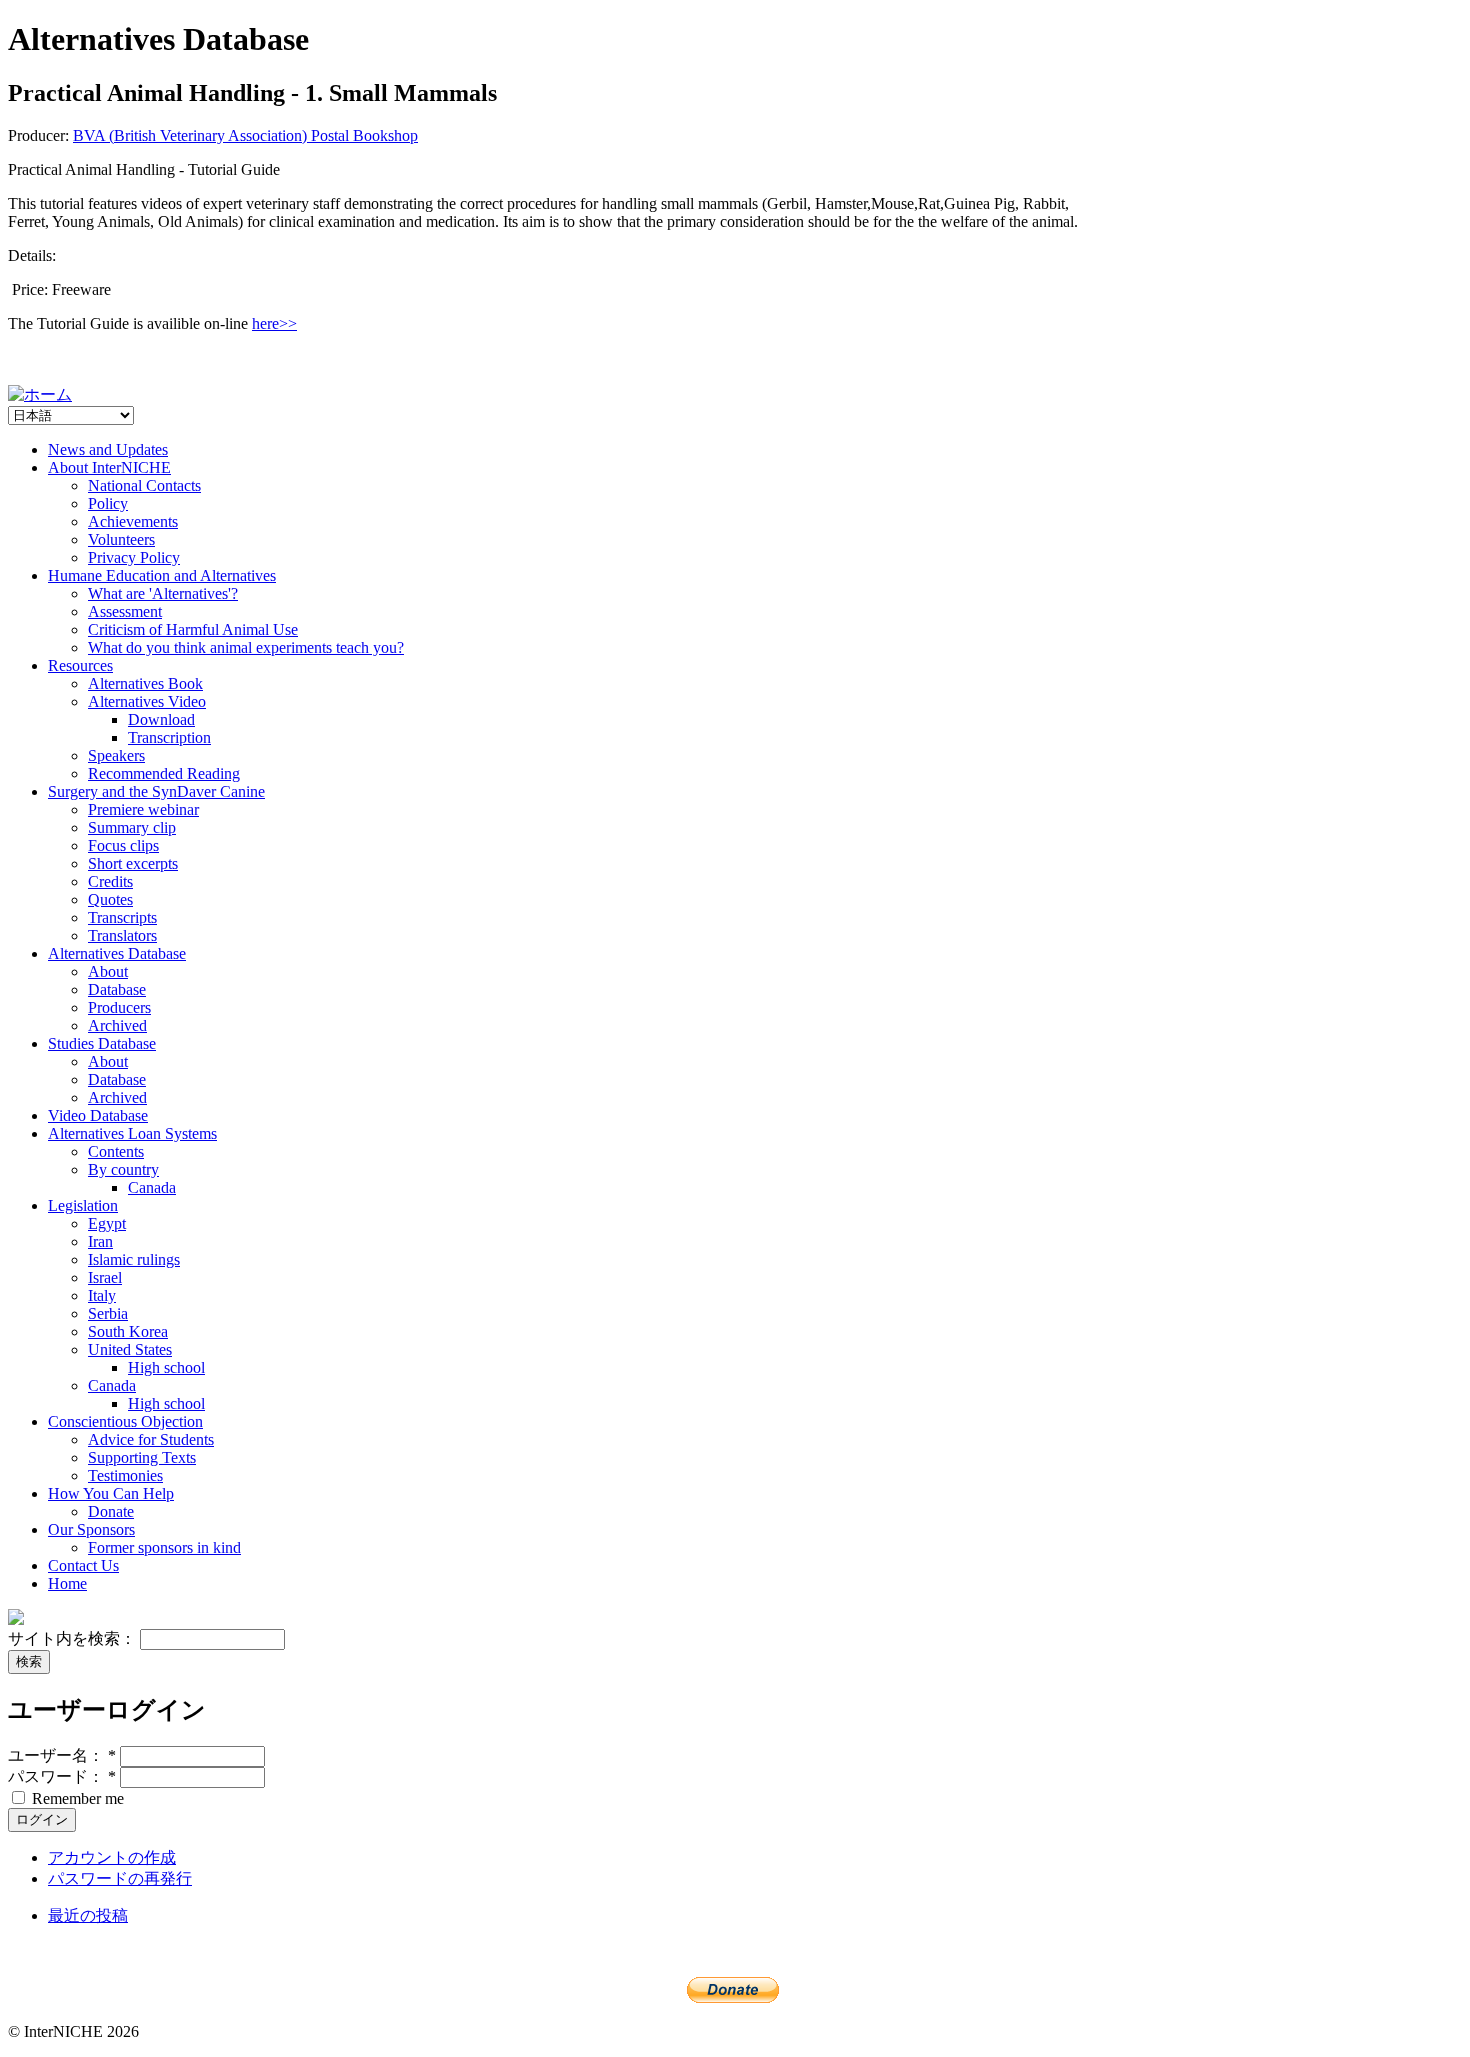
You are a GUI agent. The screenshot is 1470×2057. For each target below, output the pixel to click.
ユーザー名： (62, 1755)
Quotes (110, 899)
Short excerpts (133, 863)
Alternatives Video (147, 701)
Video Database (98, 1115)
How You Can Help (111, 1493)
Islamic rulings (134, 1259)
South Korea (128, 1331)
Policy (108, 503)
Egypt (107, 1223)
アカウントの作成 (112, 1857)
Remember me (76, 1798)
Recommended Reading (164, 773)
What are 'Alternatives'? (163, 593)
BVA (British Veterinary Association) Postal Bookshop (245, 135)
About (108, 971)
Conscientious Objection (125, 1421)
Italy (102, 1295)
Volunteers (121, 539)
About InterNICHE (109, 467)
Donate (111, 1511)
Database (117, 989)
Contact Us (83, 1565)
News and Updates (108, 449)
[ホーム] (40, 394)
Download (161, 719)
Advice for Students (151, 1439)
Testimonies (125, 1475)
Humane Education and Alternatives (162, 575)
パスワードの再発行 (120, 1878)
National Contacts (144, 485)
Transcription (169, 737)
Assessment (125, 611)
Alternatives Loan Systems (132, 1133)
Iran (100, 1241)
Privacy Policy (134, 557)
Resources (80, 665)
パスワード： (62, 1776)
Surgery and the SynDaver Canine (156, 791)
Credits (110, 881)
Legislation (83, 1205)
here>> (274, 323)
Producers (119, 1007)
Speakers (116, 755)
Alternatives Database (117, 953)
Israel (105, 1277)
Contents (116, 1151)
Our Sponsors (91, 1529)
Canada (152, 1187)
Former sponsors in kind (164, 1547)
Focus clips (123, 845)
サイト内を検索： (74, 1638)
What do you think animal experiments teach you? (246, 647)
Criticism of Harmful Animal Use (193, 629)
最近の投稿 (88, 1915)
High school (166, 1367)
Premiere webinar (143, 809)
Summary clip (132, 827)
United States (130, 1349)
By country (123, 1169)
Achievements (133, 521)
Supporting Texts (142, 1457)
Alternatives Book (145, 683)
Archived (117, 1025)
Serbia (108, 1313)
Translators (122, 935)
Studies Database (102, 1043)
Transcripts (122, 917)
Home (67, 1583)
